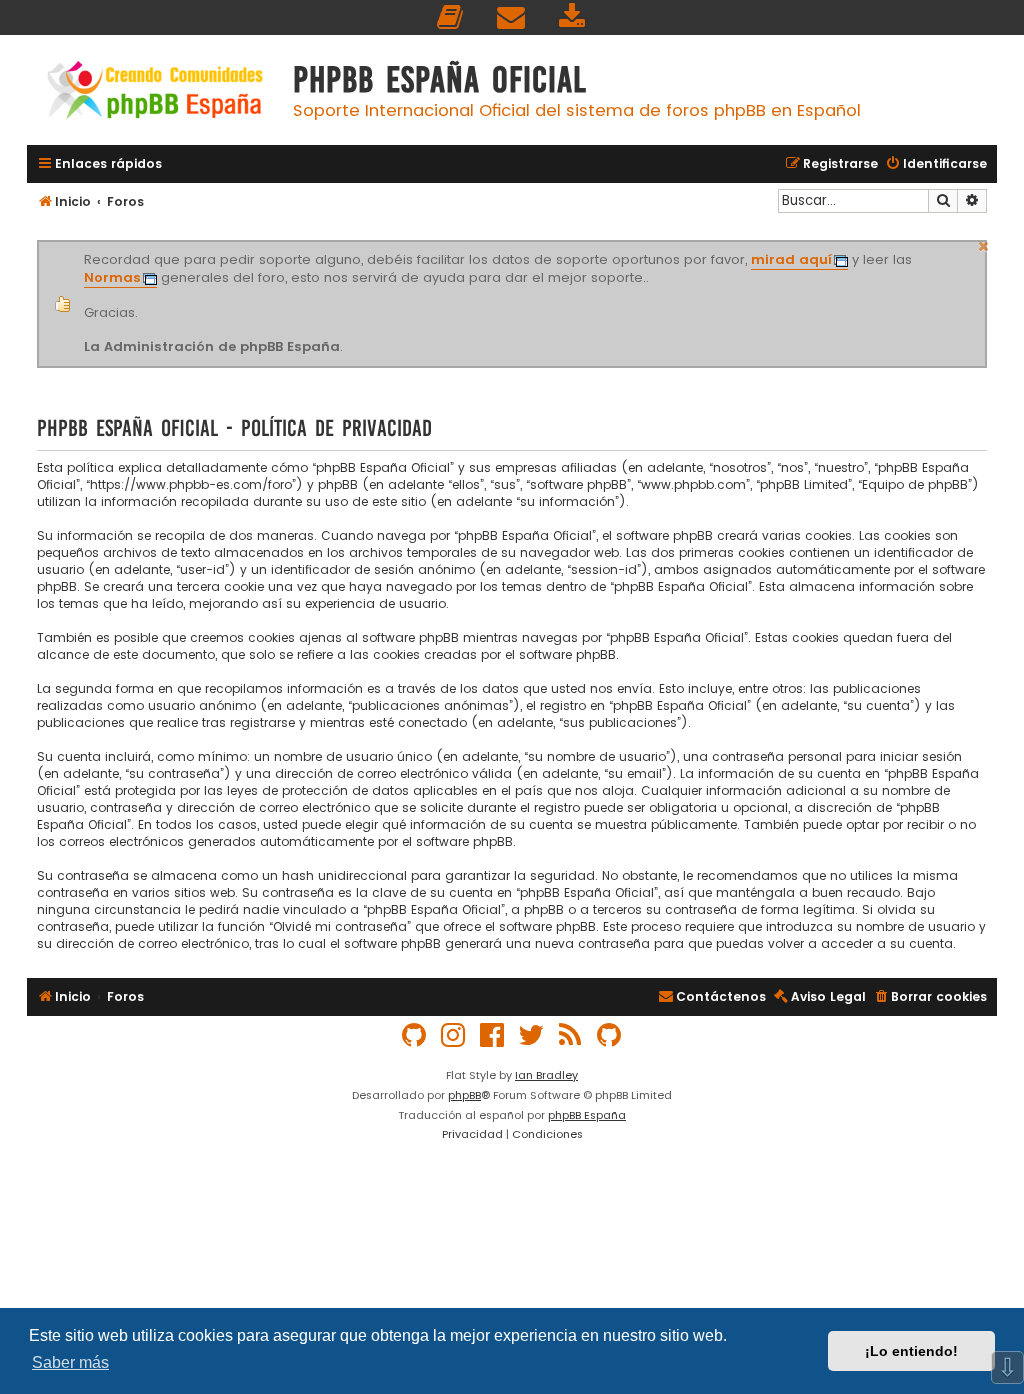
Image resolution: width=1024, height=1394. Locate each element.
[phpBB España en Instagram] (454, 1035)
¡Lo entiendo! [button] (911, 1351)
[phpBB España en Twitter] (532, 1035)
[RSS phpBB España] (571, 1035)
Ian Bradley (546, 1075)
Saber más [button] (70, 1362)
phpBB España (587, 1115)
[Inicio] (155, 92)
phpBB (464, 1095)
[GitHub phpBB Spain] (415, 1035)
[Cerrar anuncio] (984, 244)
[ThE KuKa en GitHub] (610, 1035)
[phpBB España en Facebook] (493, 1035)
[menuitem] (451, 17)
